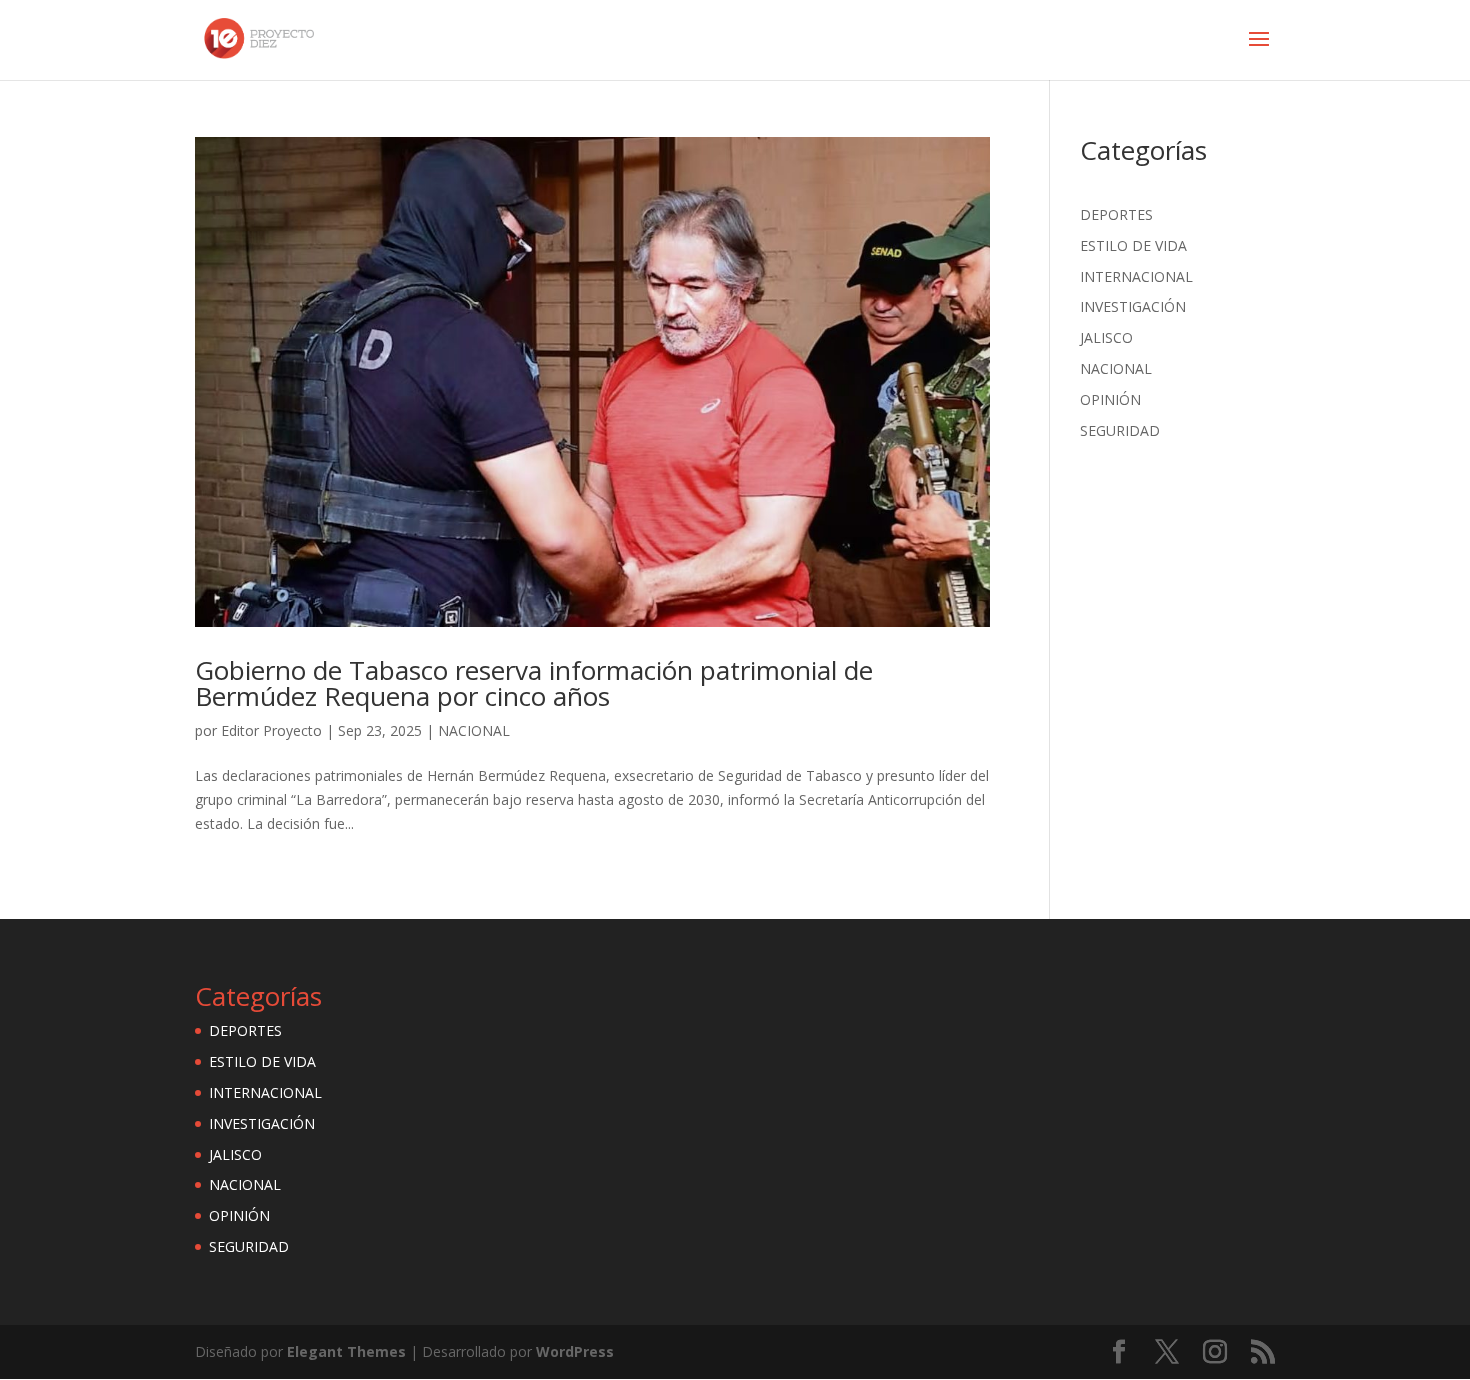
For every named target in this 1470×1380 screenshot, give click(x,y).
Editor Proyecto (271, 730)
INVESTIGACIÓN (1133, 306)
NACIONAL (474, 730)
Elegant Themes (346, 1351)
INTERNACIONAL (1136, 276)
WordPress (575, 1351)
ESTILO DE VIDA (1133, 245)
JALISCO (1106, 337)
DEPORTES (1116, 214)
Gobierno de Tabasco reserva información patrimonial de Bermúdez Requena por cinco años (534, 683)
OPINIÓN (1110, 399)
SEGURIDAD (1120, 430)
